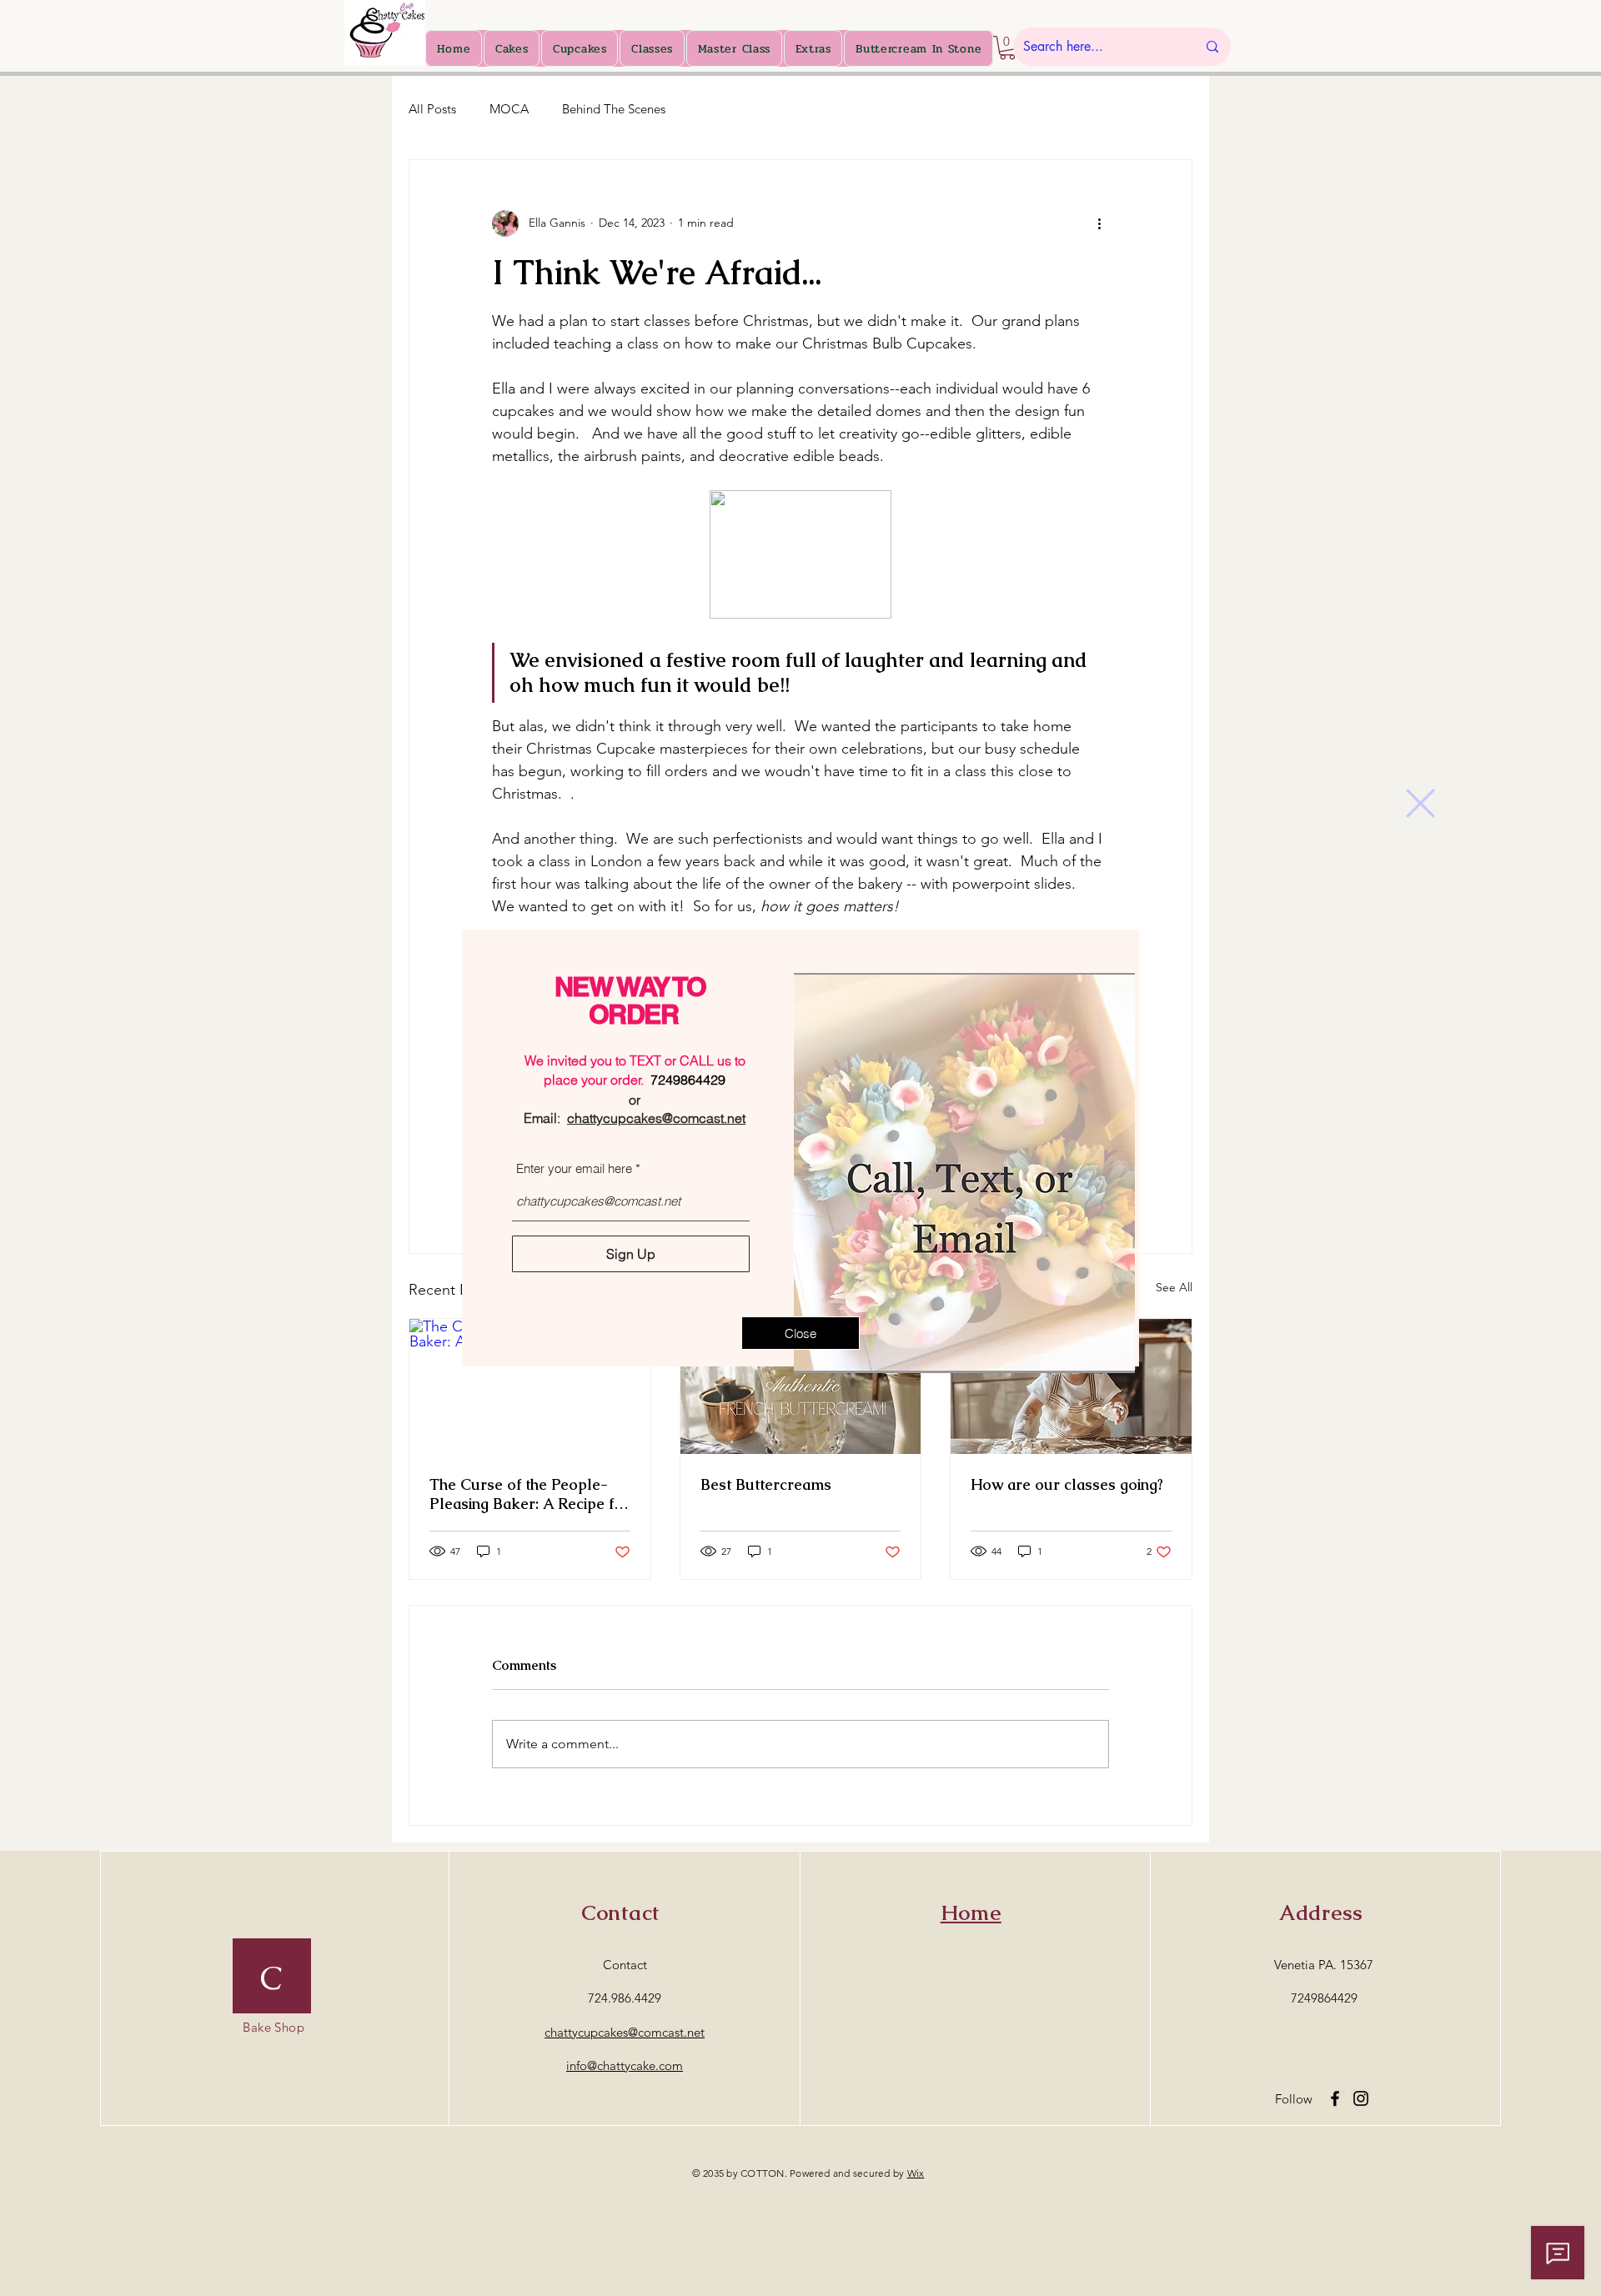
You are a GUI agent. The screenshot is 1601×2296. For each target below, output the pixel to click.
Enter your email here (574, 1168)
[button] (1420, 803)
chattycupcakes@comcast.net (656, 1118)
